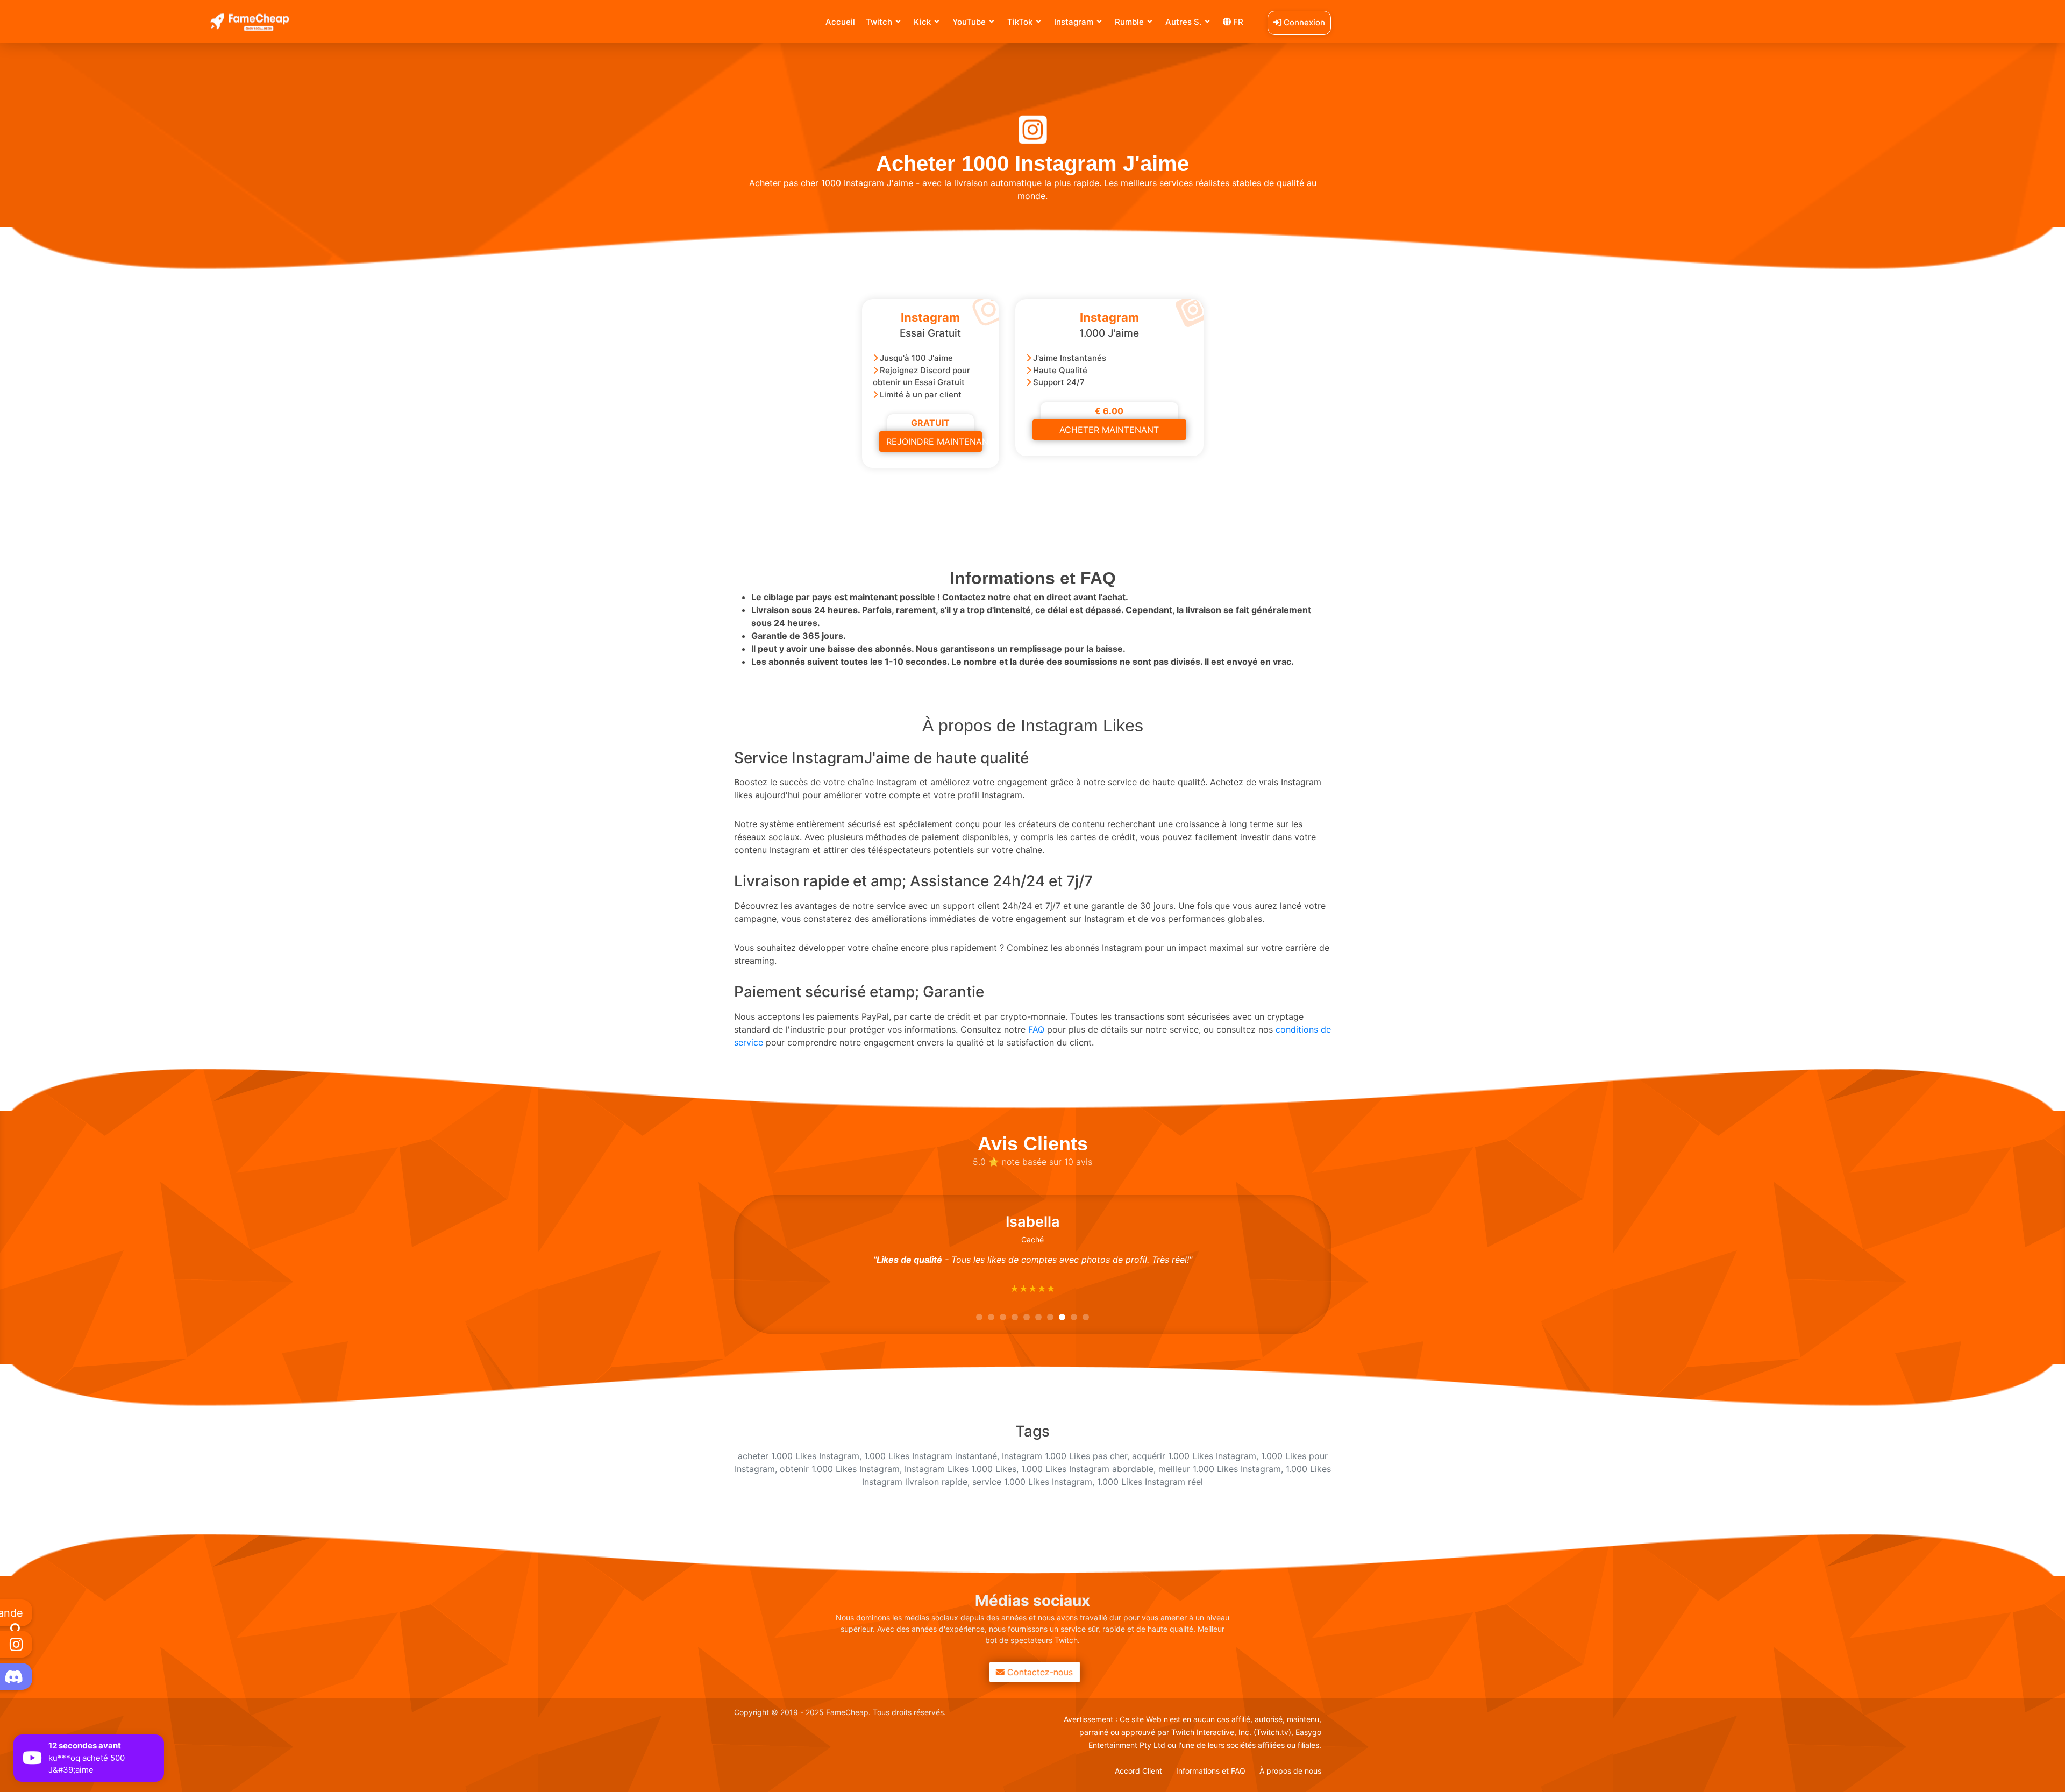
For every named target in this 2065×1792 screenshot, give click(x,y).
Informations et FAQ (1211, 1771)
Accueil (840, 22)
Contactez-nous (1038, 1672)
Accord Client (1138, 1771)
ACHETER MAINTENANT (1109, 430)
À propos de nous (1290, 1771)
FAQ (1036, 1029)
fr (1237, 22)
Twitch (879, 22)
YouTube (969, 22)
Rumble (1129, 22)
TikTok (1020, 22)
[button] (979, 1317)
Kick (922, 22)
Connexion (1303, 22)
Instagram (1074, 22)
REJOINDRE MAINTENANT (934, 442)
